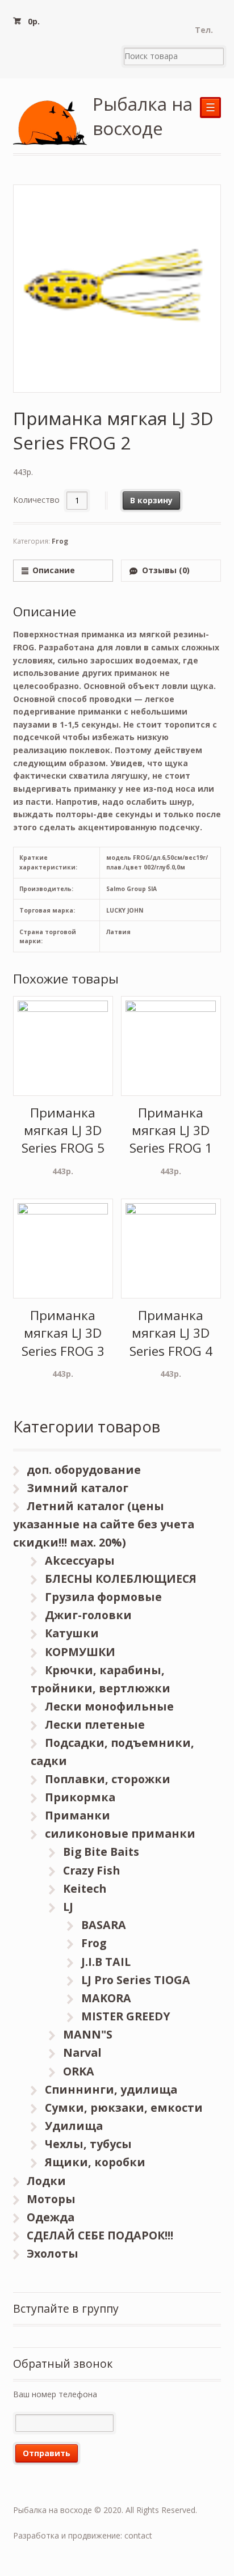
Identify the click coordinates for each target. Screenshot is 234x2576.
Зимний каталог (78, 1488)
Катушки (72, 1633)
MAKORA (106, 1998)
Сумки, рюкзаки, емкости (124, 2108)
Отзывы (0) (166, 570)
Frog (60, 541)
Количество (36, 500)
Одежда (51, 2217)
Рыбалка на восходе (143, 116)
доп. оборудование (84, 1470)
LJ (68, 1907)
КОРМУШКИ (80, 1652)
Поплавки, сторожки (108, 1779)
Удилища (74, 2126)
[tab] (63, 571)
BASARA (104, 1925)
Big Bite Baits (101, 1852)
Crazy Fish (91, 1870)
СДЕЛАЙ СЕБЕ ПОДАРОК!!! (100, 2235)
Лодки (46, 2181)
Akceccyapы (80, 1560)
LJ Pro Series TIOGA (136, 1980)
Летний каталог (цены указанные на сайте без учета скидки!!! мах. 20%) (104, 1524)
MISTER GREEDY (126, 2016)
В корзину (151, 500)
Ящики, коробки (95, 2162)
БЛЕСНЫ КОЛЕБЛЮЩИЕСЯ (121, 1579)
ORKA (79, 2071)
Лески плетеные (95, 1724)
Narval (82, 2052)
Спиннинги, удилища (111, 2089)
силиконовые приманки (120, 1833)
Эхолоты (53, 2253)
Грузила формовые (103, 1597)
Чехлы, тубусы (88, 2144)
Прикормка (80, 1797)
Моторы (51, 2199)
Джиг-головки (88, 1615)
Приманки (78, 1815)
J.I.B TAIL (106, 1962)
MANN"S (88, 2034)
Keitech (85, 1888)
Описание (54, 570)
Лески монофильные (109, 1706)
